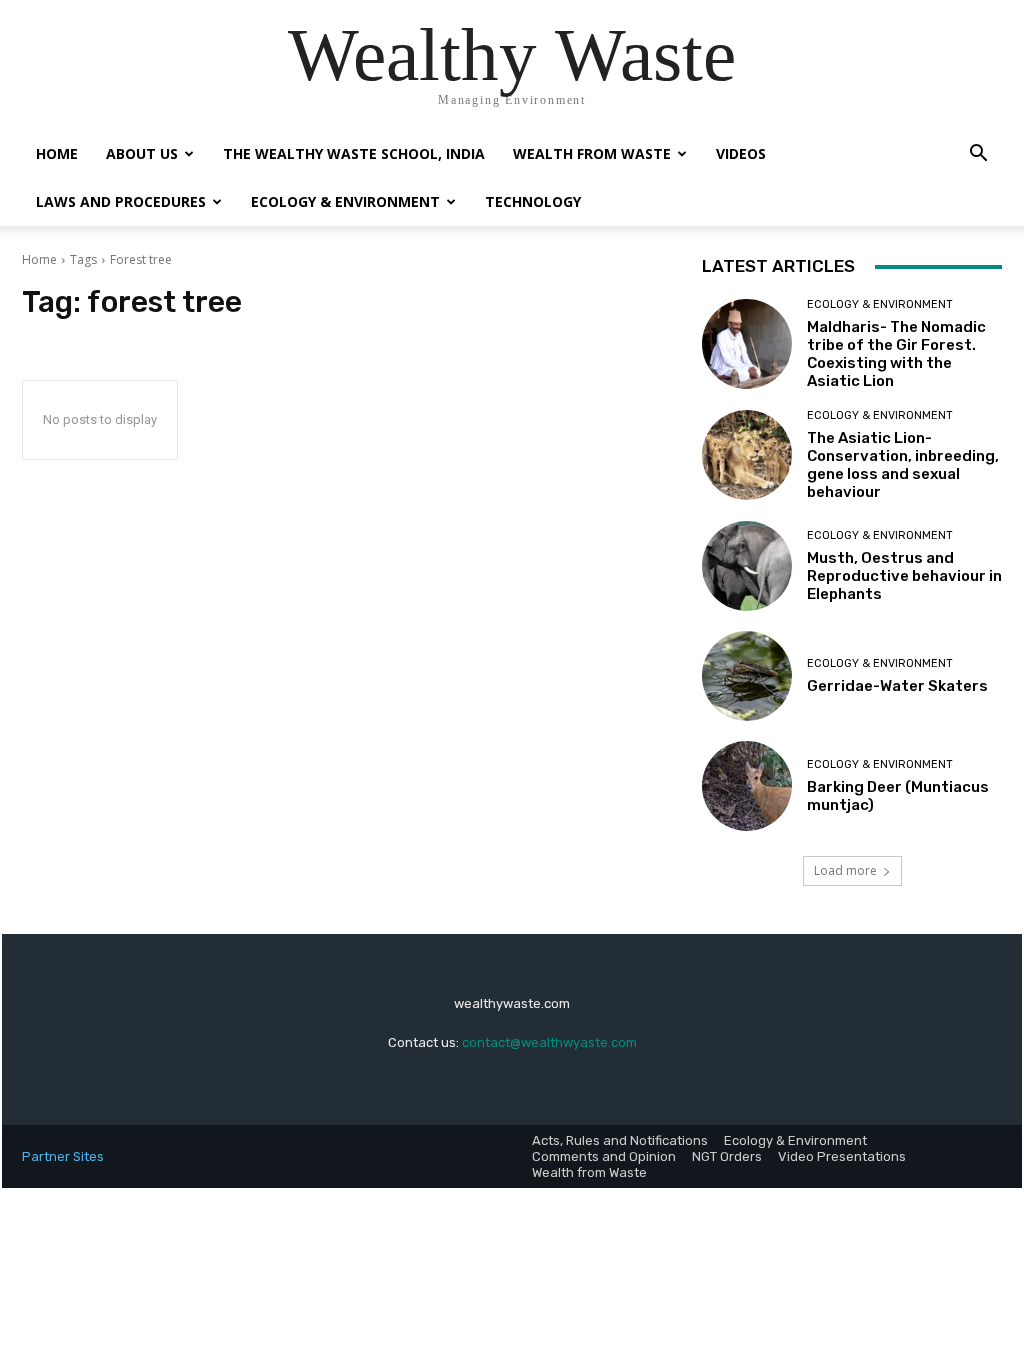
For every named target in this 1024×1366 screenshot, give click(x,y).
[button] (978, 155)
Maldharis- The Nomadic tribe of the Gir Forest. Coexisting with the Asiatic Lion (896, 354)
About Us (142, 153)
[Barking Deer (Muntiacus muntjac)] (747, 786)
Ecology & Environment (345, 201)
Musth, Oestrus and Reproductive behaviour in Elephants (904, 576)
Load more (845, 870)
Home (57, 153)
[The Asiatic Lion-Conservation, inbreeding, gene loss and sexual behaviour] (747, 455)
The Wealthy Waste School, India (354, 153)
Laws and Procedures (121, 201)
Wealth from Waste (592, 153)
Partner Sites (63, 1156)
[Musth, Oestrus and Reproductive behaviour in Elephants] (747, 566)
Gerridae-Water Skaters (897, 686)
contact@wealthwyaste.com (549, 1042)
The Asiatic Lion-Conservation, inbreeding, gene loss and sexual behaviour (903, 465)
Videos (741, 153)
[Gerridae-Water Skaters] (747, 676)
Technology (533, 201)
